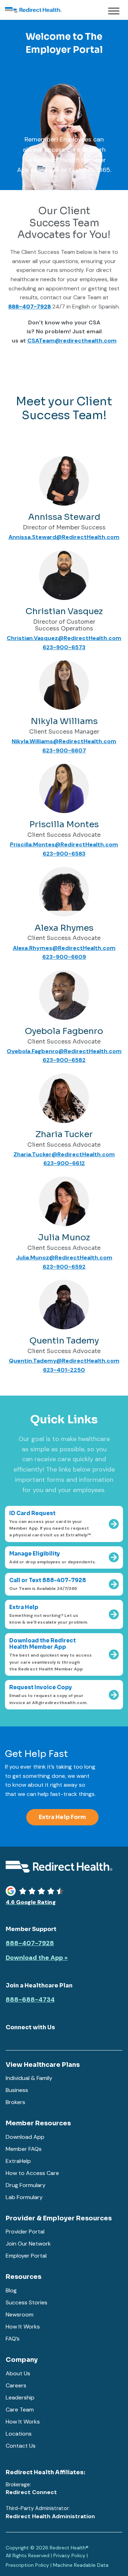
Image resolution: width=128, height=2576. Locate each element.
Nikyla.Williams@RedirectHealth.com (64, 741)
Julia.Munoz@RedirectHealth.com (64, 1258)
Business (17, 2090)
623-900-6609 (64, 957)
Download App (25, 2137)
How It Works (23, 2327)
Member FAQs (24, 2149)
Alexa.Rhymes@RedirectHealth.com (64, 948)
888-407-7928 (30, 1943)
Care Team (20, 2410)
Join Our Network (28, 2244)
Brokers (15, 2102)
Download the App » (37, 1958)
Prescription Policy (27, 2565)
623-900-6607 (64, 750)
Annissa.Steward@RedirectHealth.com (64, 537)
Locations (19, 2434)
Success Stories (26, 2302)
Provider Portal (25, 2232)
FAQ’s (13, 2339)
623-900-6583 (64, 854)
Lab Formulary (24, 2197)
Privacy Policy (69, 2555)
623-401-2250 (64, 1370)
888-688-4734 (30, 2000)
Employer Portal (26, 2256)
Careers (16, 2385)
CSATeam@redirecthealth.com (72, 341)
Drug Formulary (26, 2185)
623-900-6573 (64, 647)
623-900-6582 (64, 1060)
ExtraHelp (18, 2161)
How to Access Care (32, 2173)
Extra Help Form (62, 1817)
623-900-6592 (64, 1267)
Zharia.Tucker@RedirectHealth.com (64, 1154)
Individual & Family (29, 2078)
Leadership (20, 2397)
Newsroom (20, 2314)
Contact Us (21, 2446)
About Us (18, 2373)
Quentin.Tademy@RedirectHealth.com (64, 1361)
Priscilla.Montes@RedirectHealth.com (64, 844)
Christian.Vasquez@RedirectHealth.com (64, 638)
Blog (11, 2290)
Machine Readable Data (81, 2565)
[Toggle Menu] (114, 11)
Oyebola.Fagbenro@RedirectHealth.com (64, 1051)
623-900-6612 (64, 1163)
